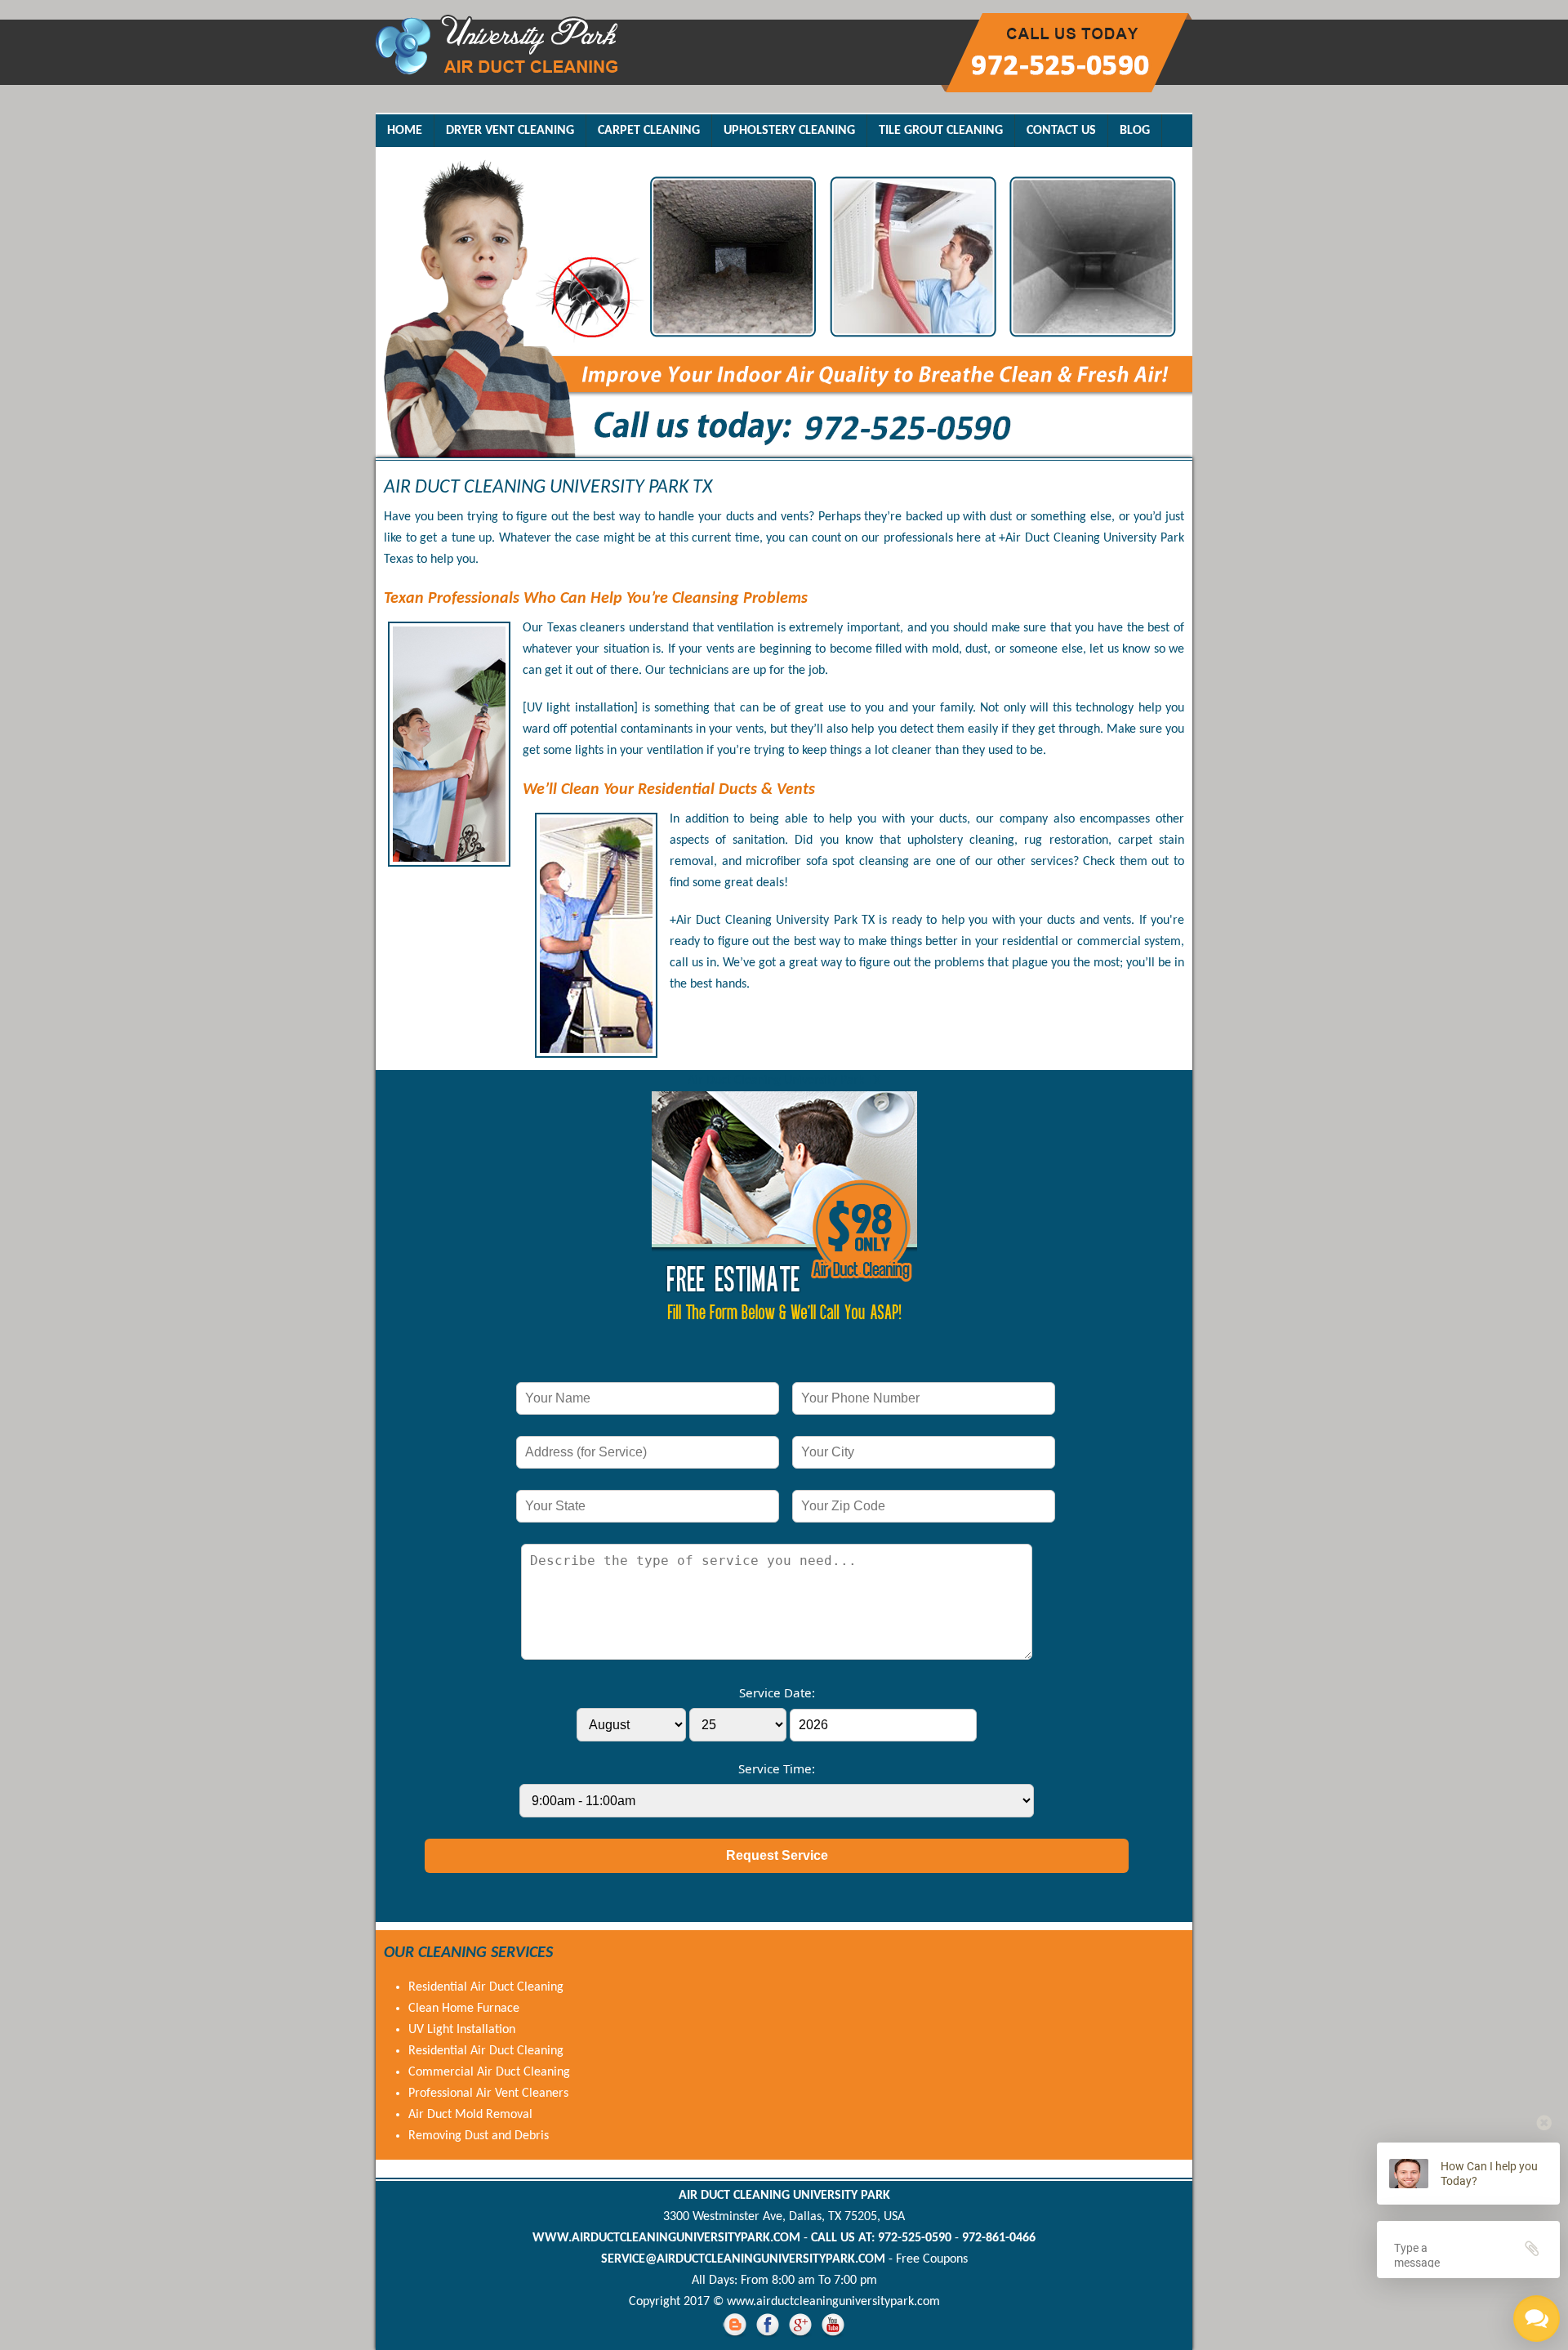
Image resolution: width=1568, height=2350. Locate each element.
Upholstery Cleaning (789, 131)
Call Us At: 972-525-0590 (881, 2238)
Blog (1135, 131)
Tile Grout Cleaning (941, 131)
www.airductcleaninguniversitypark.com (666, 2238)
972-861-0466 (999, 2238)
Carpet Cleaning (649, 131)
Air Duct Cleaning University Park (784, 2196)
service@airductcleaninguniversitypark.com (743, 2259)
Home (405, 131)
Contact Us (1061, 131)
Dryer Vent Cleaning (510, 131)
